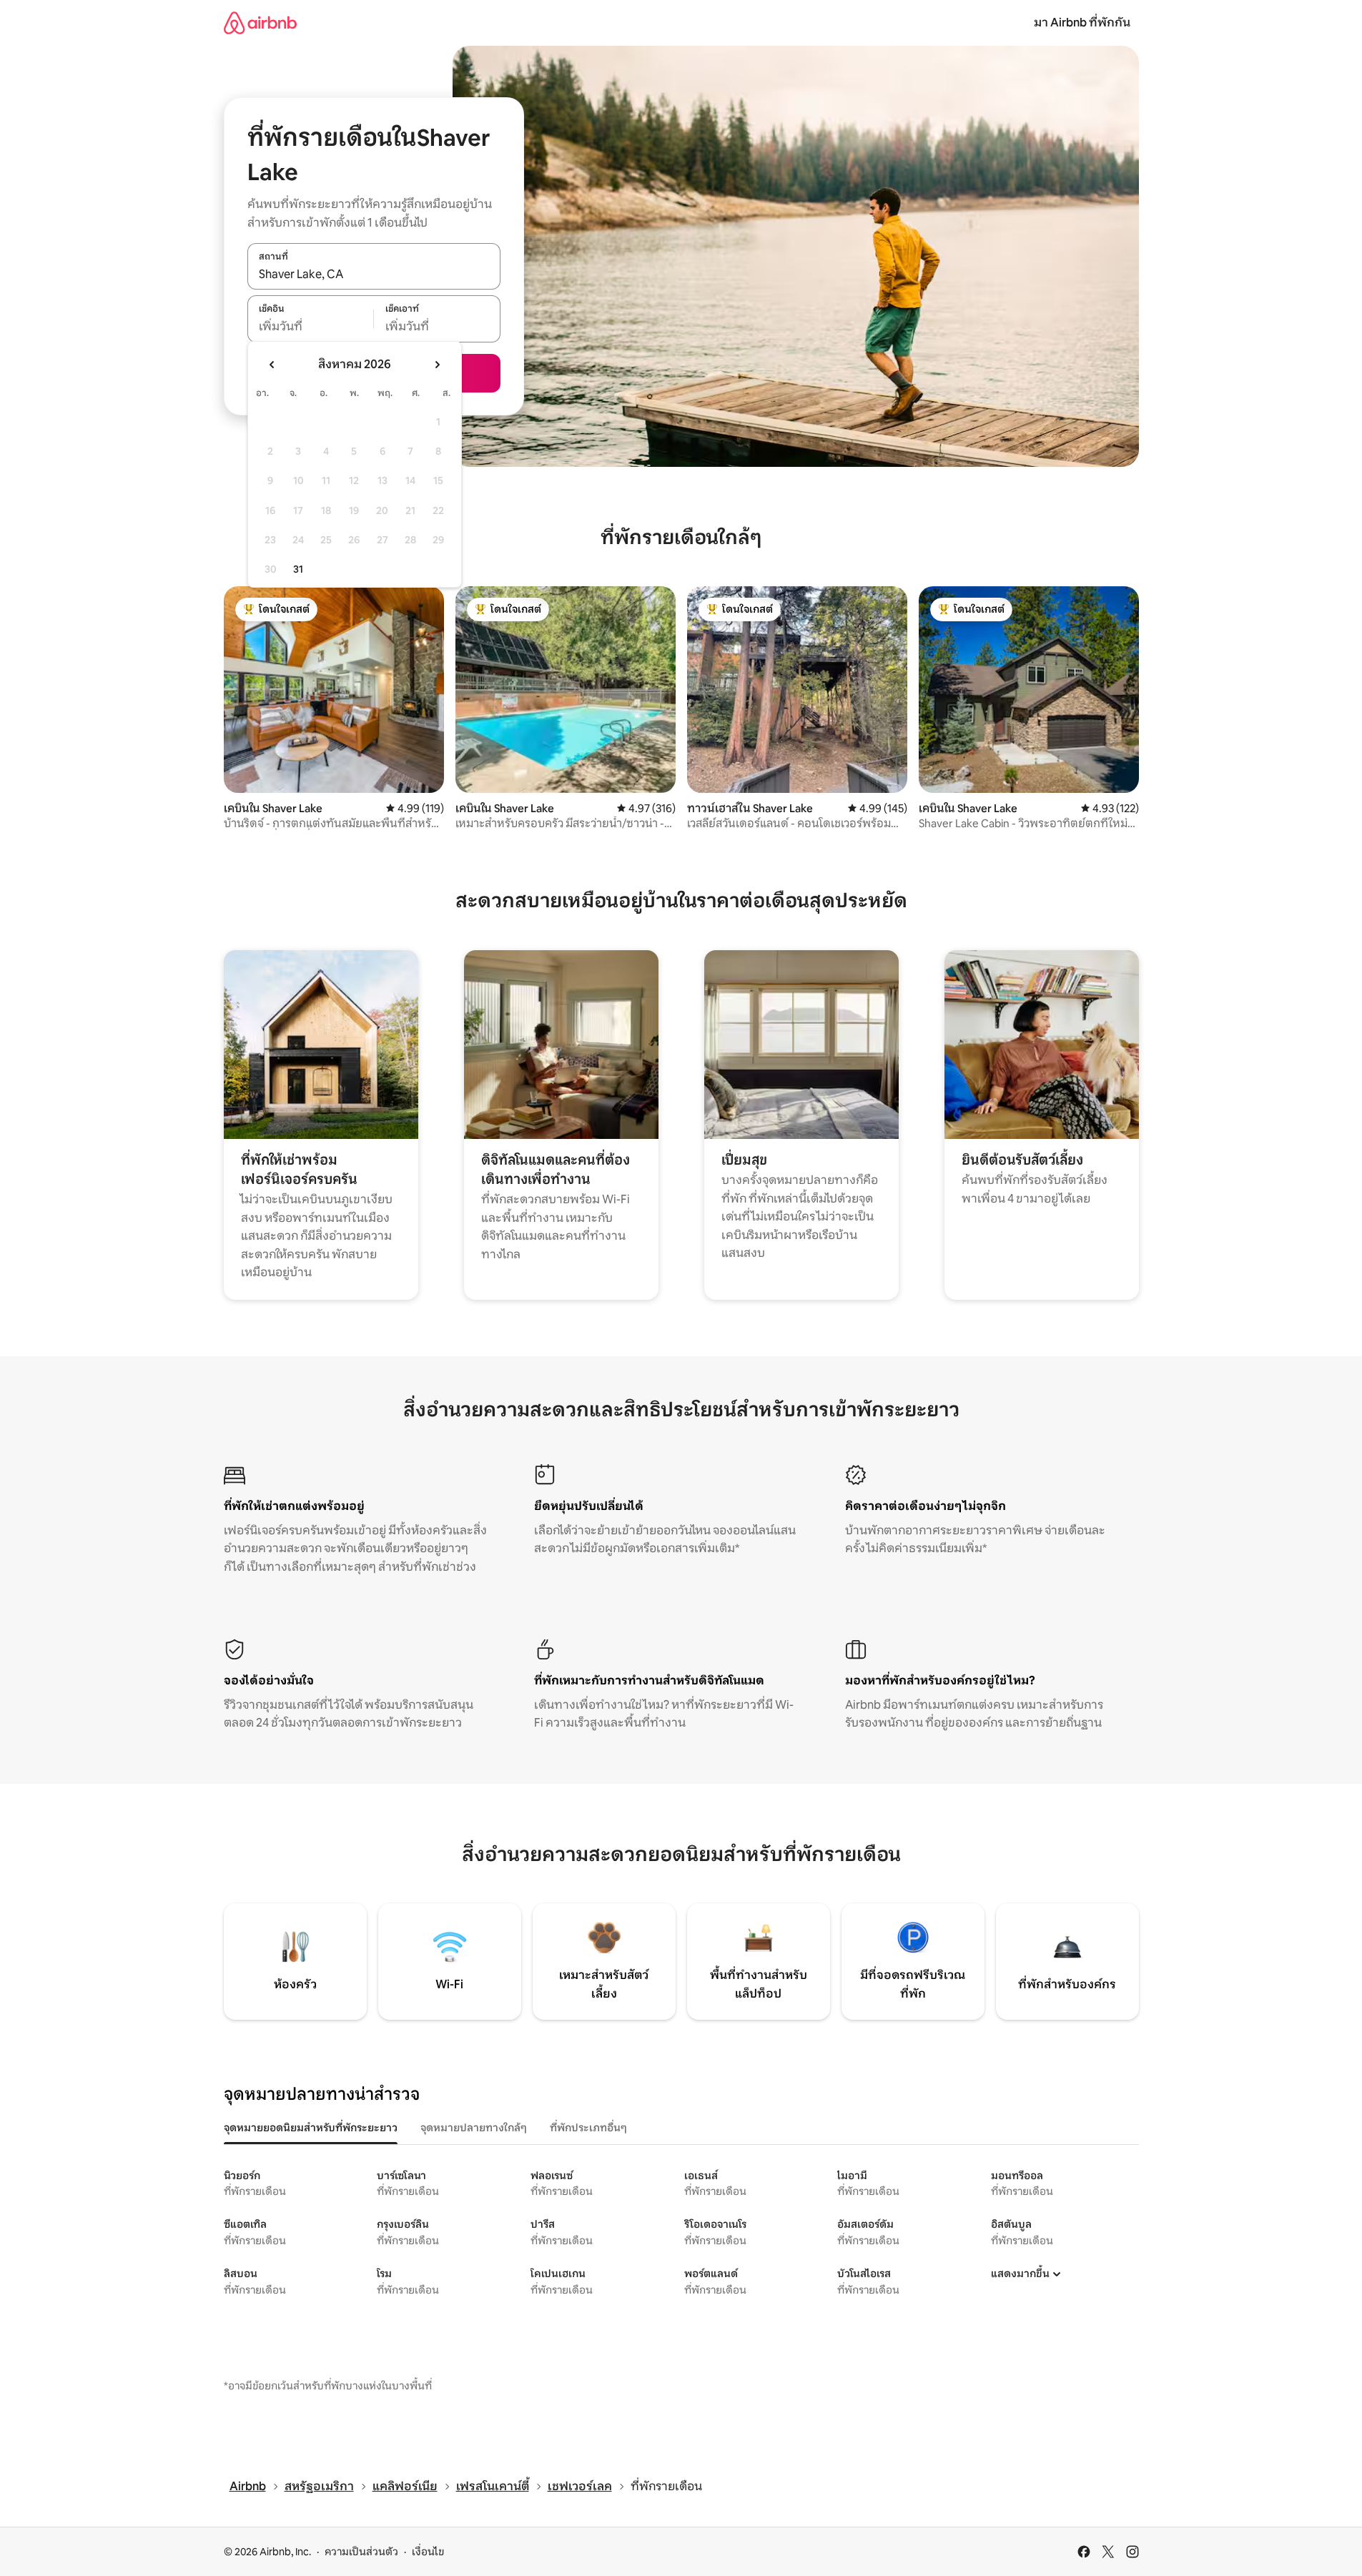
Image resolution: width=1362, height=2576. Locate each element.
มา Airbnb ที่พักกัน (1082, 23)
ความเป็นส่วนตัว (361, 2552)
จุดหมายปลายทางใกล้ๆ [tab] (474, 2128)
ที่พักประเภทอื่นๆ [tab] (588, 2128)
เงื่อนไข (428, 2552)
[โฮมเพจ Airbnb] (260, 23)
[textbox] (311, 327)
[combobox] (374, 274)
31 (298, 569)
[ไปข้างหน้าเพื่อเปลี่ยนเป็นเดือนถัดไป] (437, 365)
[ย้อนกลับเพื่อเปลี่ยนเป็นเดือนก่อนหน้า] (272, 365)
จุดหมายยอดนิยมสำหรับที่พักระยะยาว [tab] (311, 2128)
